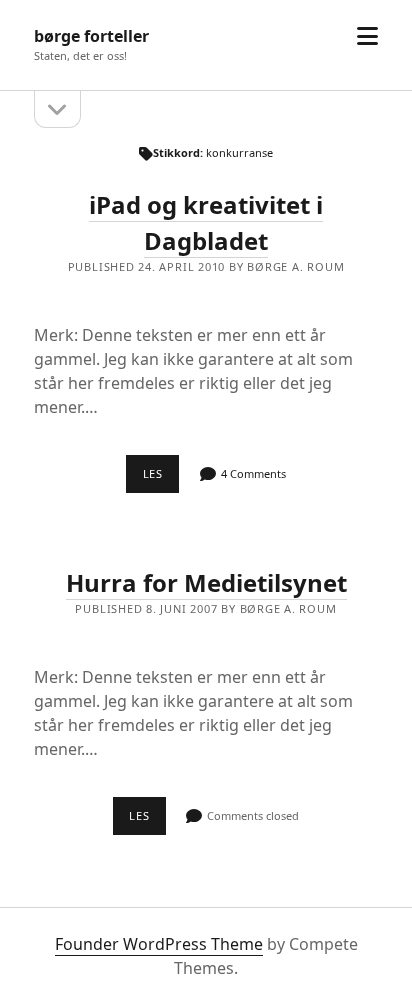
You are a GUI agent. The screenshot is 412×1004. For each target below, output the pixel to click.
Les (161, 479)
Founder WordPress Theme (159, 944)
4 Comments (253, 473)
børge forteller (91, 36)
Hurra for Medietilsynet (206, 582)
